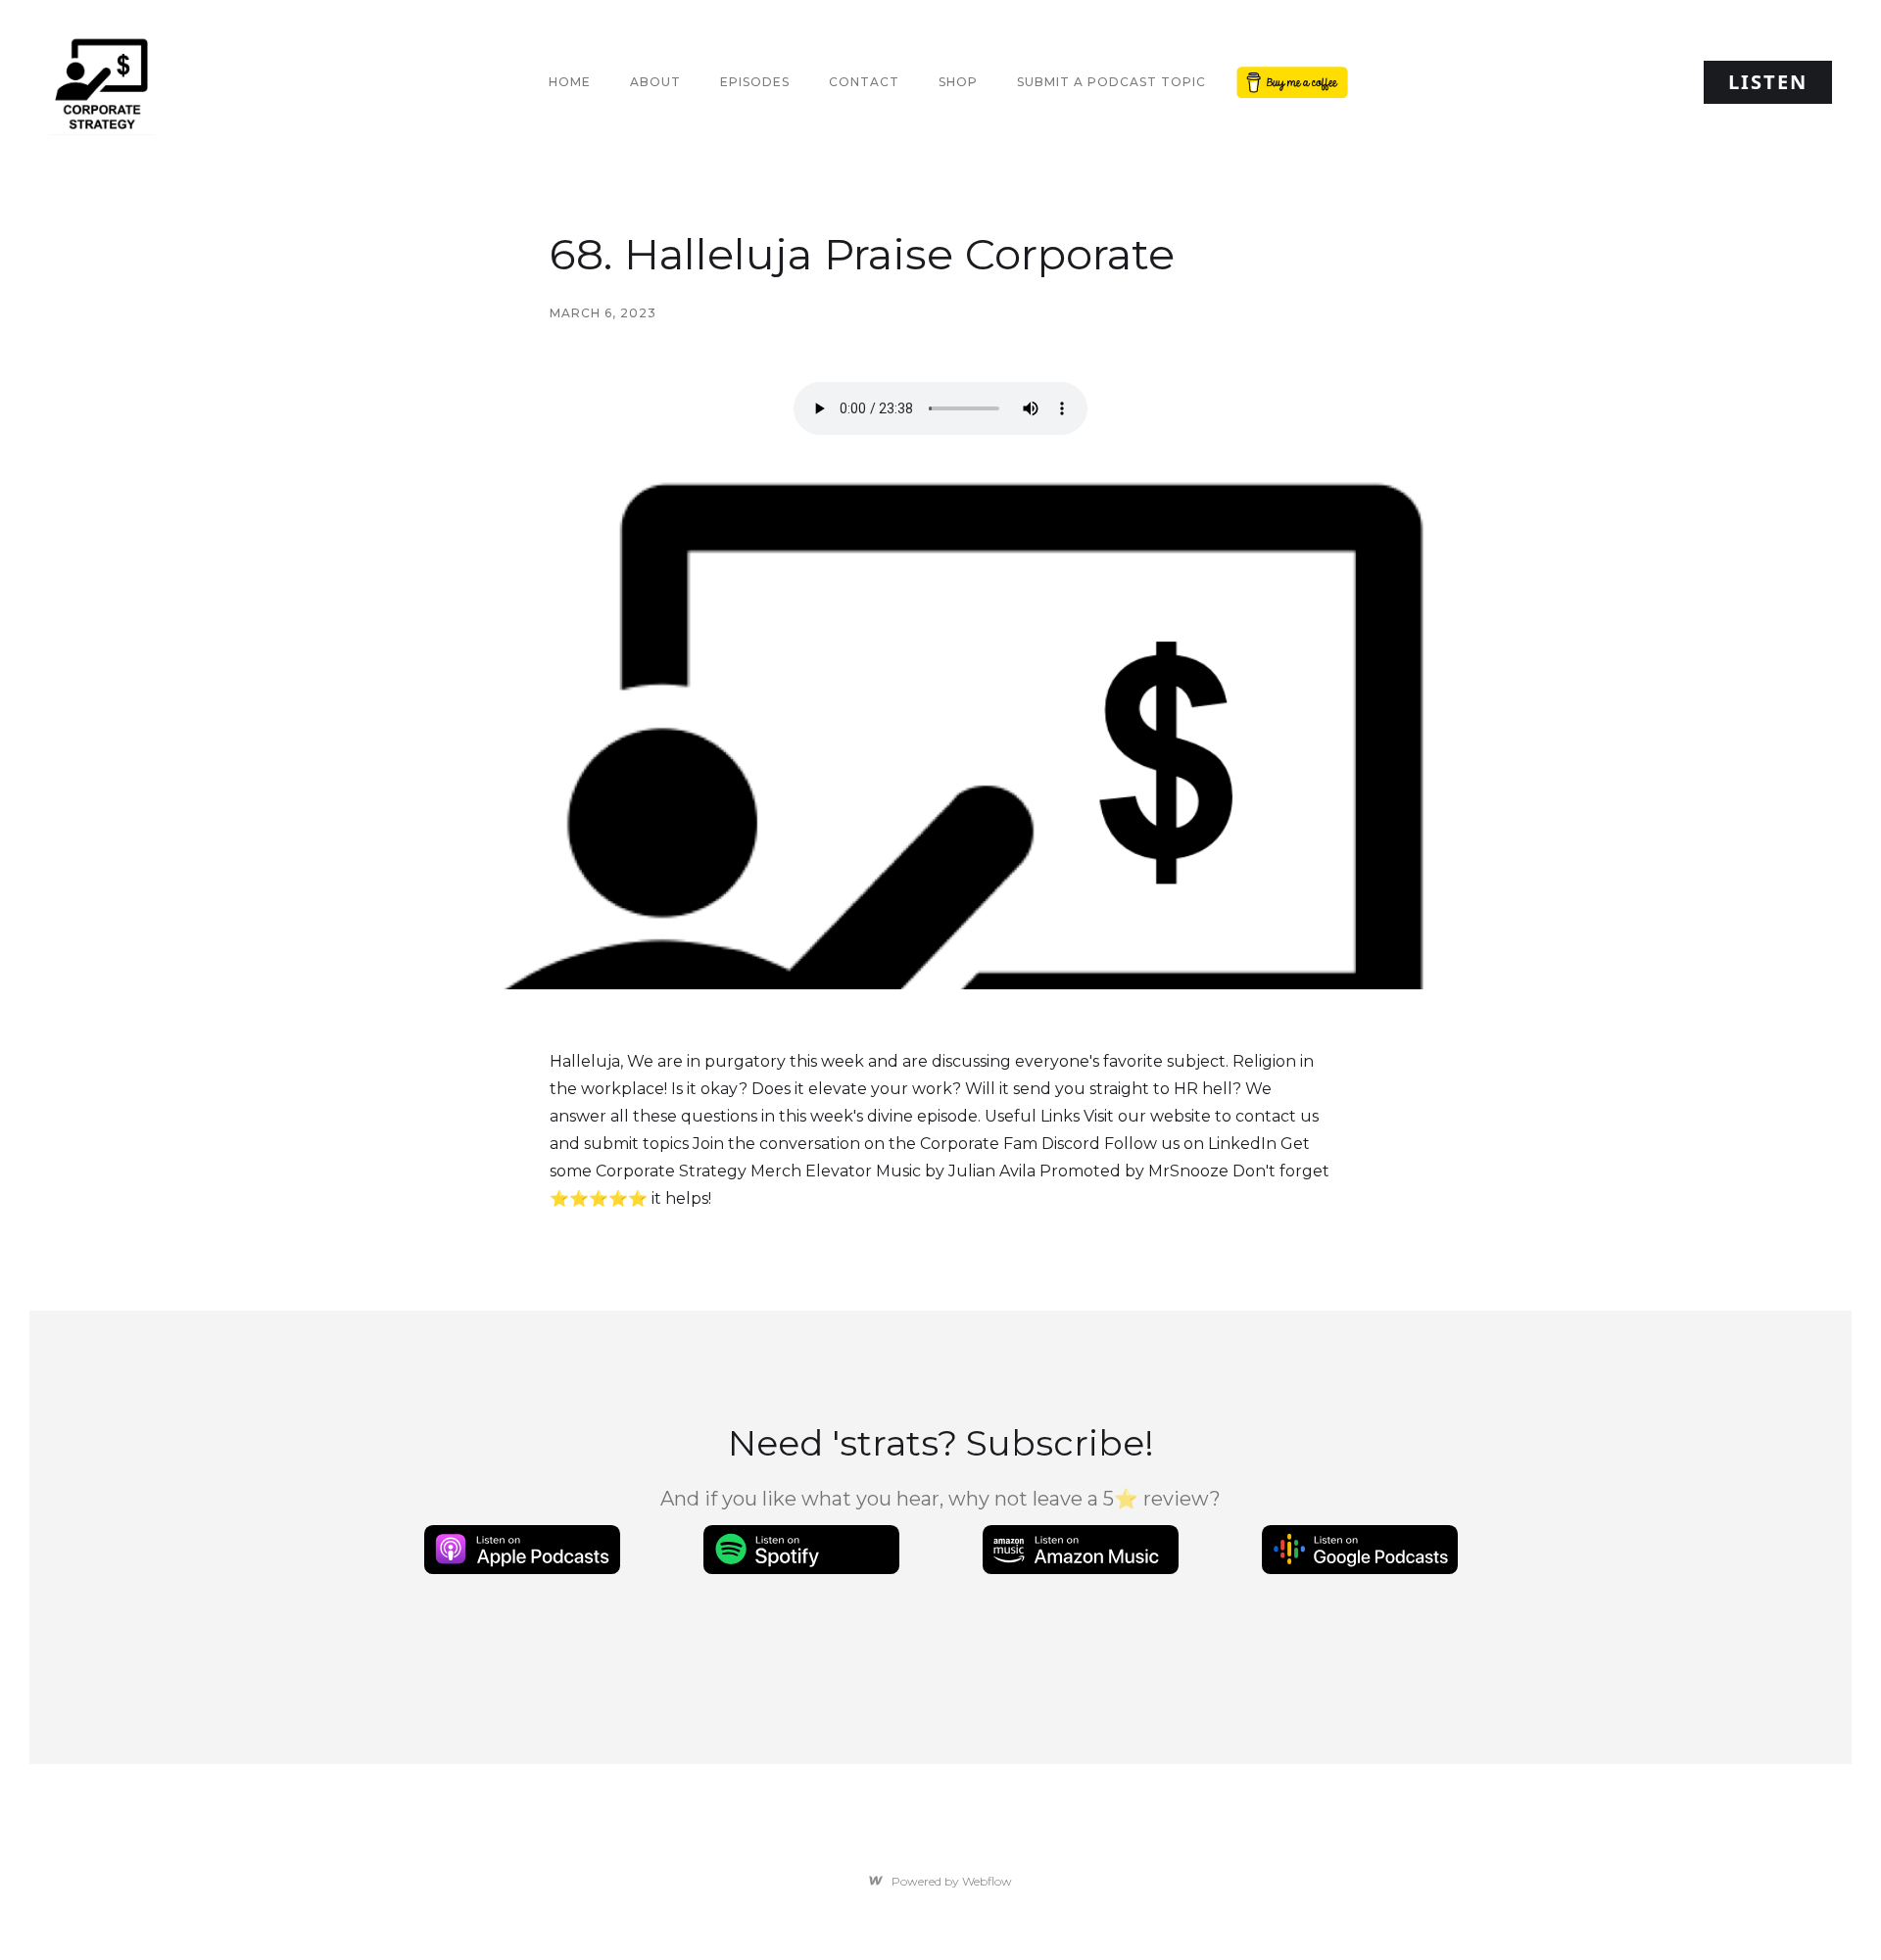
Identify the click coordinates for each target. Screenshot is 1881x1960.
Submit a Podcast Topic (1111, 82)
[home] (102, 82)
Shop (958, 82)
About (655, 82)
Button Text (1289, 82)
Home (570, 82)
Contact (864, 82)
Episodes (755, 82)
